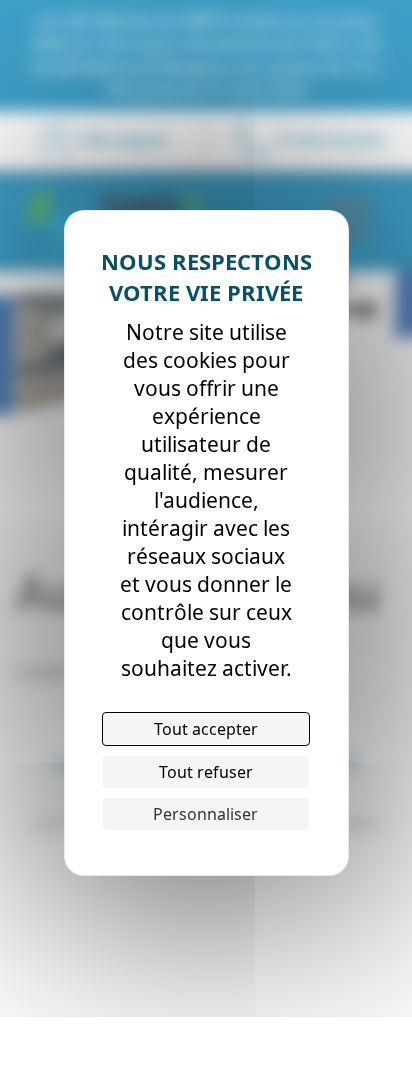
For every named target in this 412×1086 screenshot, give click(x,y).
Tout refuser (206, 772)
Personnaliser (205, 814)
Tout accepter (206, 729)
